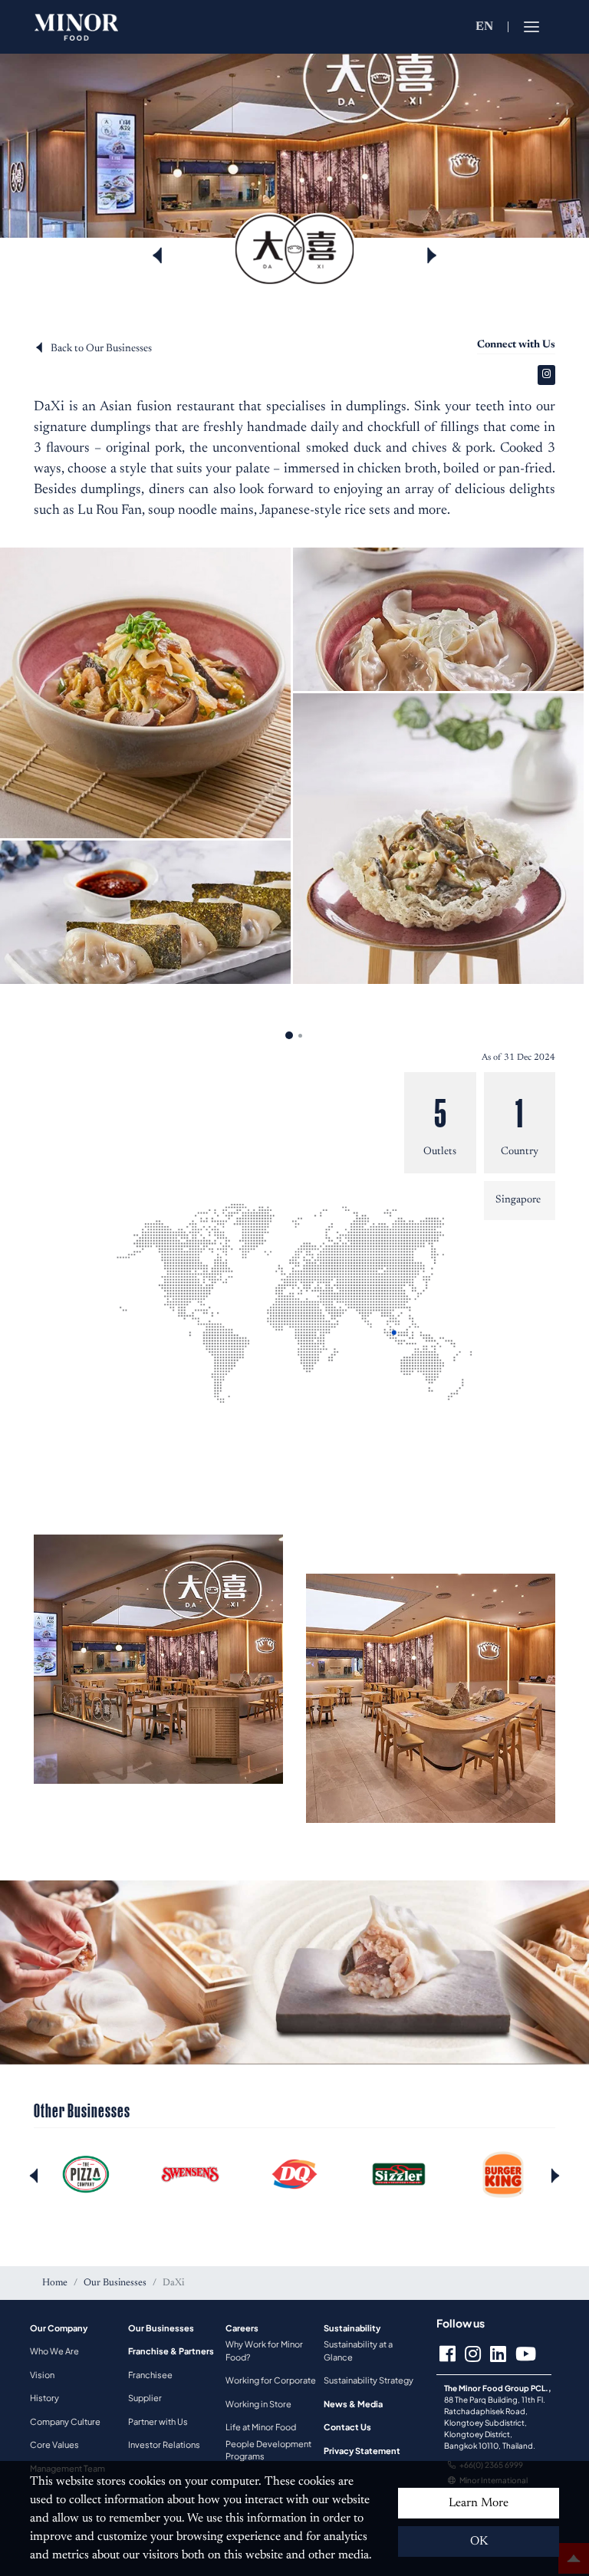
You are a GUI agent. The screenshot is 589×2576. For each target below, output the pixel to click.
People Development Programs (268, 2450)
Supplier (145, 2398)
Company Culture (65, 2421)
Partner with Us (158, 2421)
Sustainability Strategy (369, 2380)
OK (479, 2541)
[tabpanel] (294, 768)
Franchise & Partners (171, 2351)
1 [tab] (289, 1035)
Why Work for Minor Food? (264, 2351)
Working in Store (258, 2404)
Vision (42, 2375)
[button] (555, 2175)
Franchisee (150, 2375)
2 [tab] (300, 1035)
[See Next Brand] (432, 255)
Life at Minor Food (261, 2427)
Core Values (54, 2444)
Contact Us (347, 2427)
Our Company (59, 2328)
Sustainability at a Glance (358, 2351)
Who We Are (54, 2351)
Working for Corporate (271, 2380)
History (44, 2398)
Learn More (479, 2503)
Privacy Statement (362, 2451)
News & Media (353, 2404)
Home (55, 2283)
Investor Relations (164, 2444)
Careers (242, 2328)
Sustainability (352, 2328)
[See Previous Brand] (157, 255)
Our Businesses (115, 2283)
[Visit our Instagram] (546, 375)
